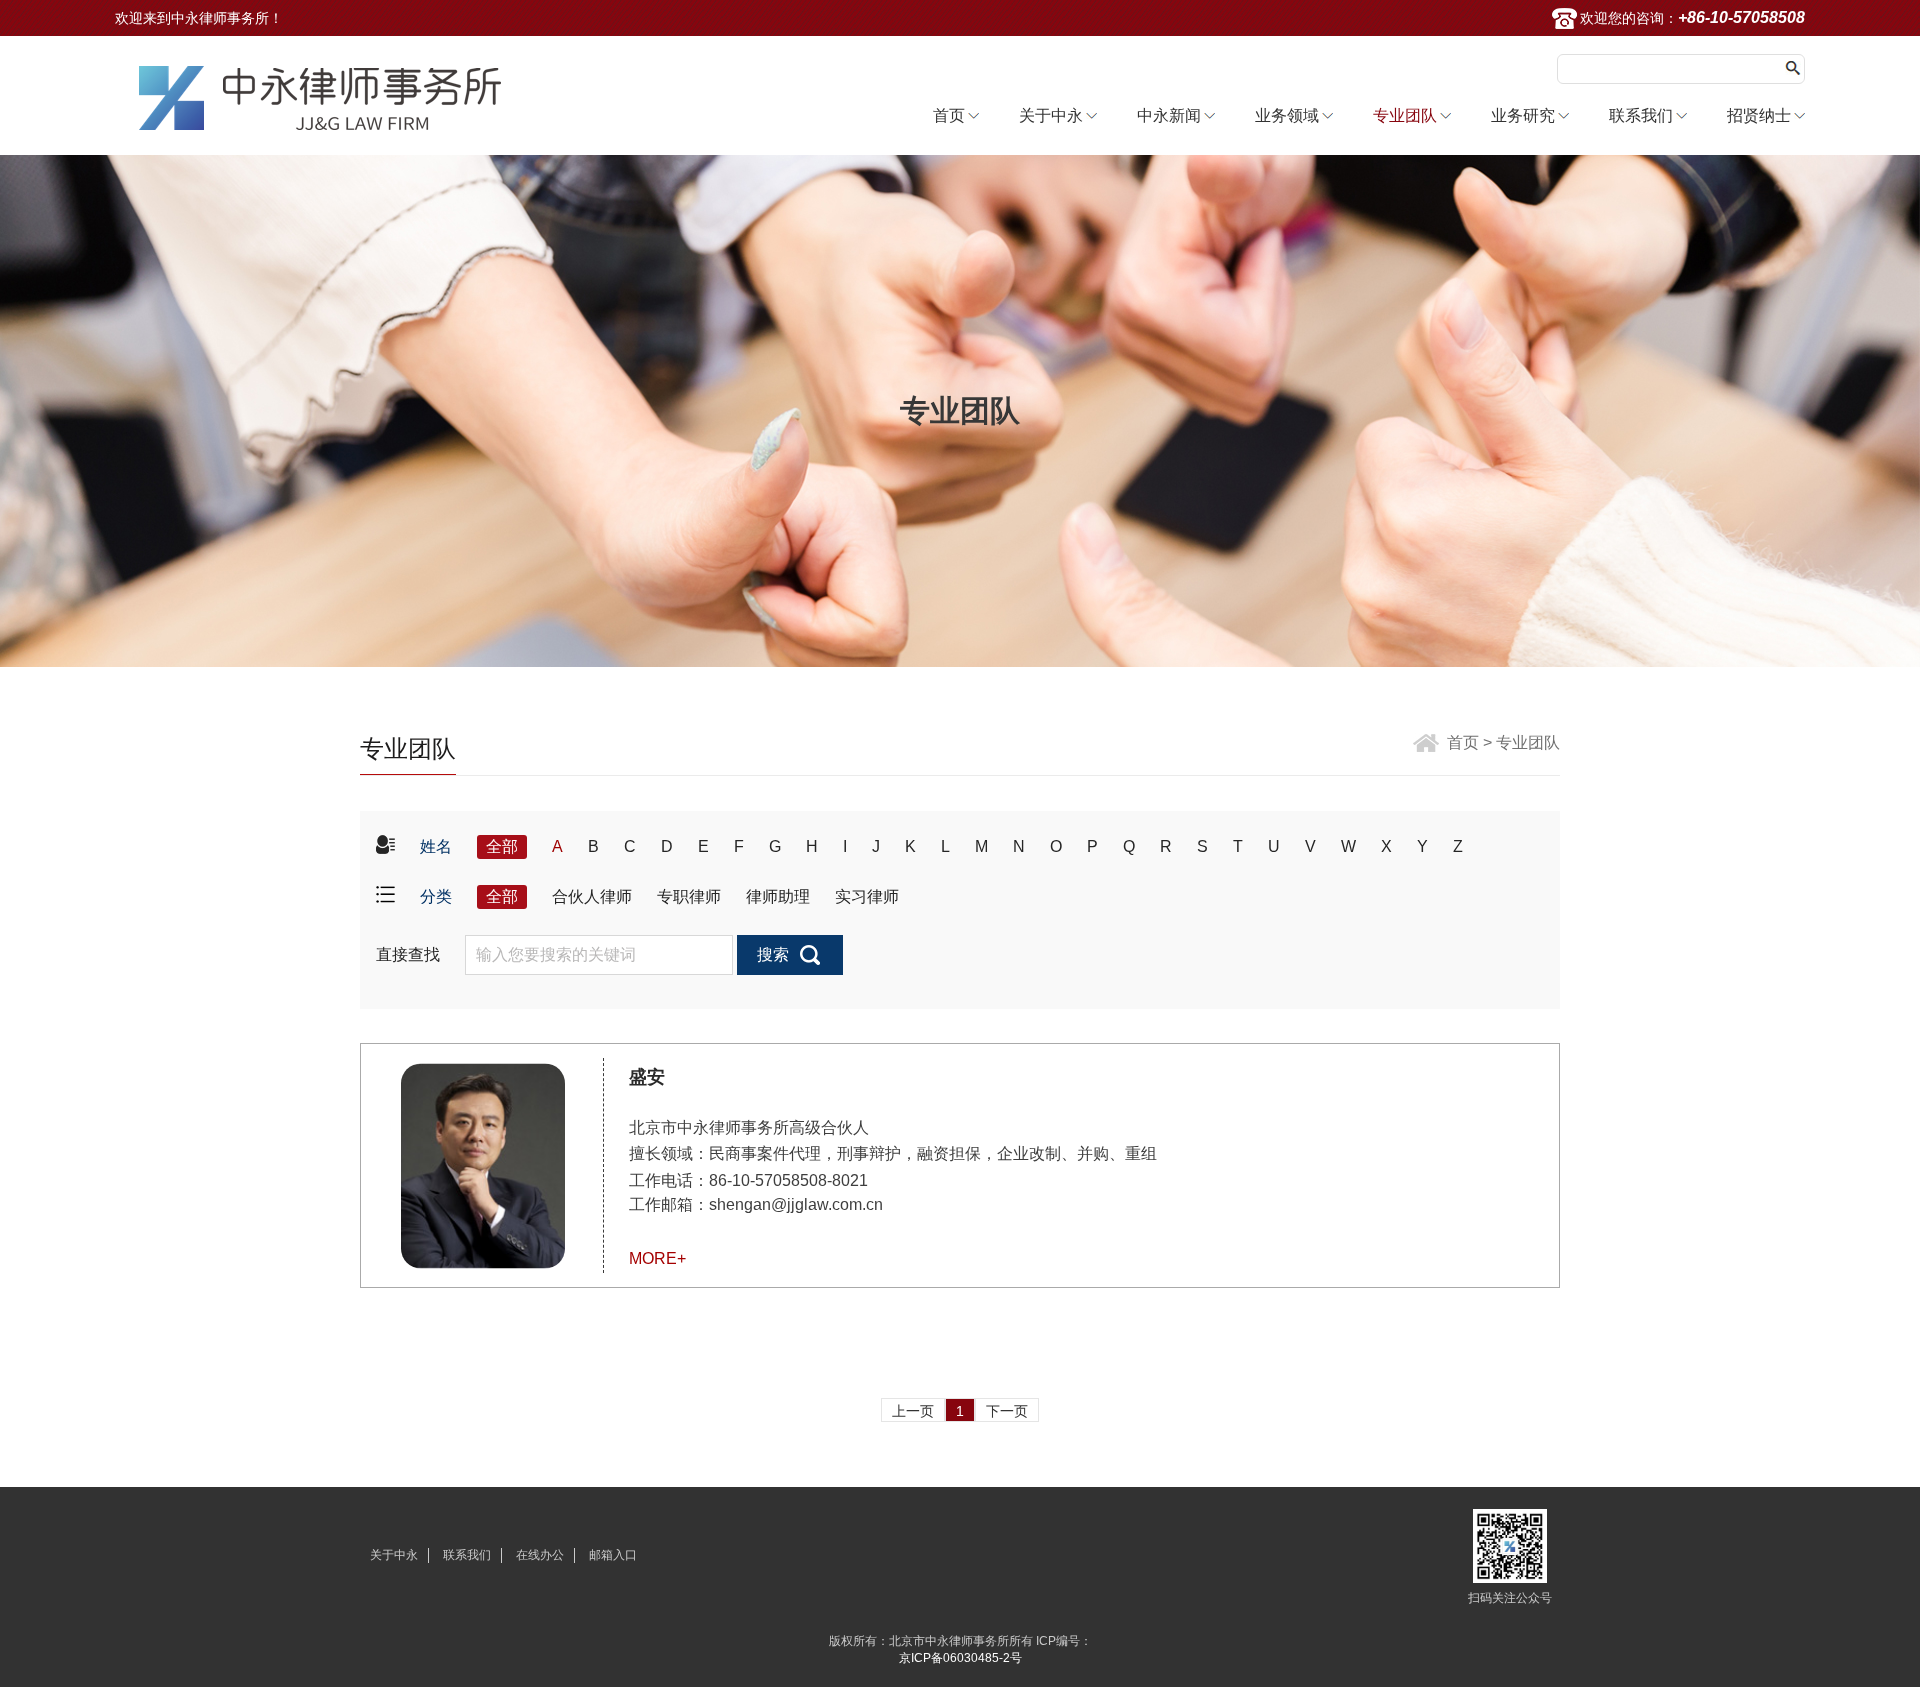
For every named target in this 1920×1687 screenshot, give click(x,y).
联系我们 (1641, 115)
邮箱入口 (613, 1555)
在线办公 (540, 1555)
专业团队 (1405, 115)
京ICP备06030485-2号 (960, 1658)
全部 (502, 846)
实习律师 (867, 896)
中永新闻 (1169, 115)
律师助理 (778, 896)
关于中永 (1051, 115)
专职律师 (689, 896)
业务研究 (1523, 115)
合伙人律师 (592, 896)
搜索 (773, 954)
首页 (949, 115)
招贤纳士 (1759, 115)
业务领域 (1287, 115)
